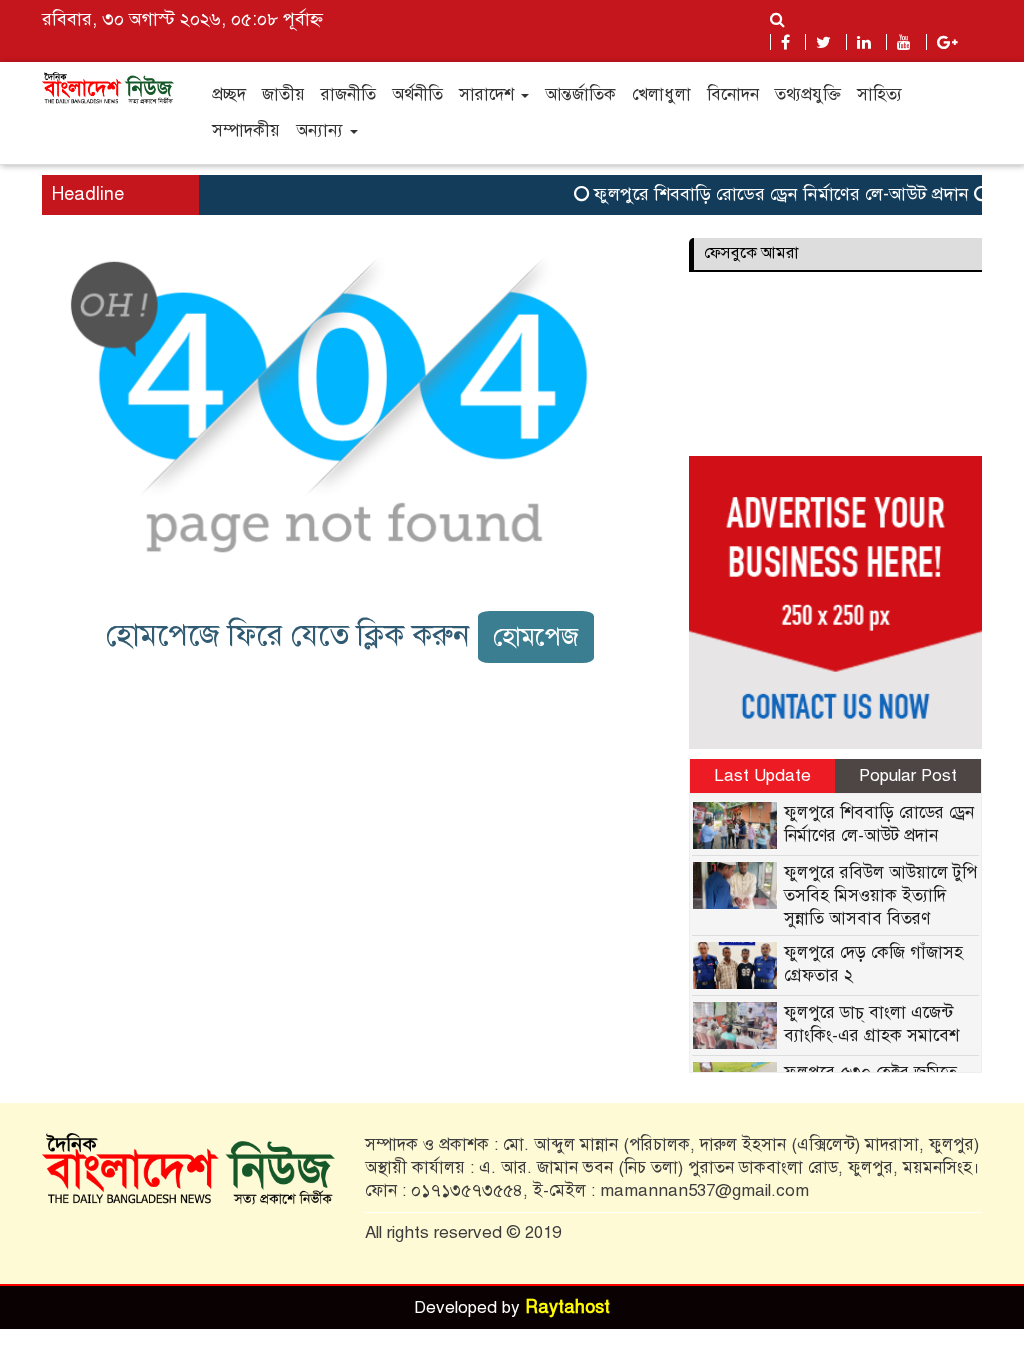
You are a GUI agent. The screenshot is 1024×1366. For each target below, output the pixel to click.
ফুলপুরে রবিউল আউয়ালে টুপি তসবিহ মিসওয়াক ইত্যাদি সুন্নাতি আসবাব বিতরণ (880, 895)
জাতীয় (283, 94)
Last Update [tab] (762, 775)
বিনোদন (733, 94)
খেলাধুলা (661, 94)
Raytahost (567, 1307)
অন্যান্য (322, 130)
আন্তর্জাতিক (580, 94)
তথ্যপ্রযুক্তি (808, 94)
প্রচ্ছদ (229, 94)
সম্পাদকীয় (246, 130)
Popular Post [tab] (908, 775)
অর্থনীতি (417, 94)
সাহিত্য (879, 94)
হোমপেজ (536, 636)
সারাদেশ (489, 94)
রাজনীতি (348, 94)
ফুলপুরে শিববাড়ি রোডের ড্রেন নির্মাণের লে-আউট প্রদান (769, 194)
